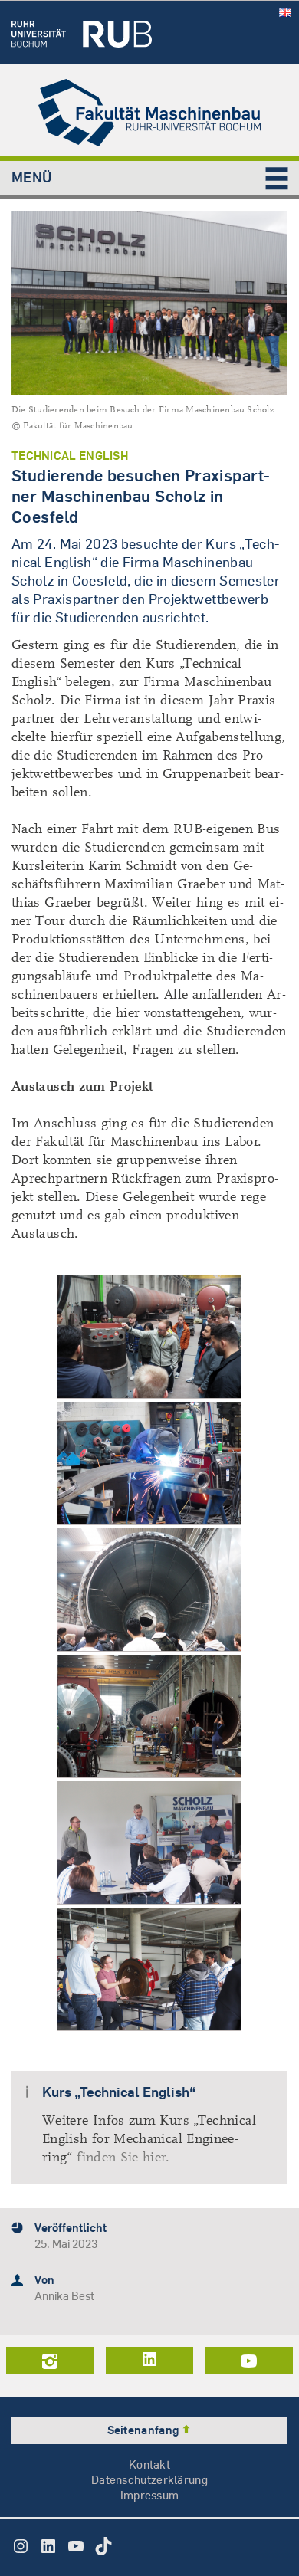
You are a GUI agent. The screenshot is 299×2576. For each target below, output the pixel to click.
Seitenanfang (145, 2430)
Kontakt (149, 2464)
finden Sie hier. (123, 2157)
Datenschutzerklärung (149, 2480)
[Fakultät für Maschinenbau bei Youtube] (249, 2361)
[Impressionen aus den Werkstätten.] (149, 1464)
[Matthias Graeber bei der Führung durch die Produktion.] (149, 1337)
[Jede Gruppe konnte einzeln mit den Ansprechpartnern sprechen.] (149, 1969)
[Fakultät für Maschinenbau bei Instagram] (50, 2361)
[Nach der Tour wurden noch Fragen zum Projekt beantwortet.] (149, 1843)
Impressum (150, 2495)
